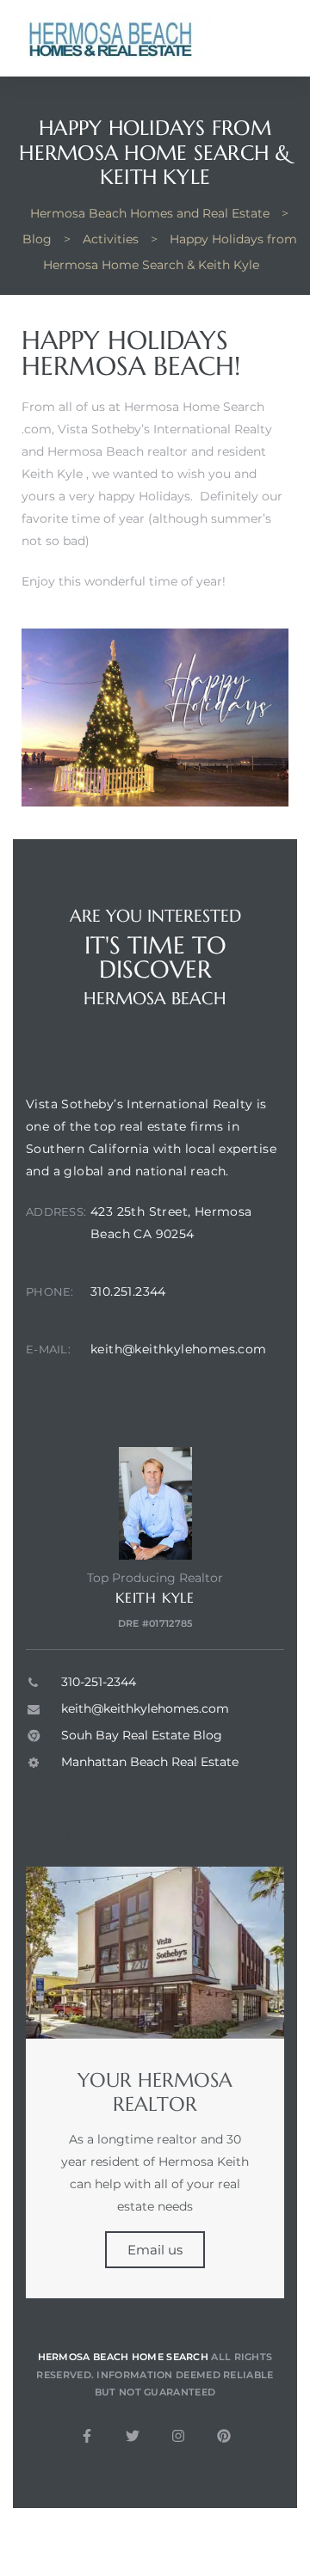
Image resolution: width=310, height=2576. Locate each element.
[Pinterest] (224, 2436)
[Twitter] (133, 2436)
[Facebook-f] (87, 2436)
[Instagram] (178, 2436)
